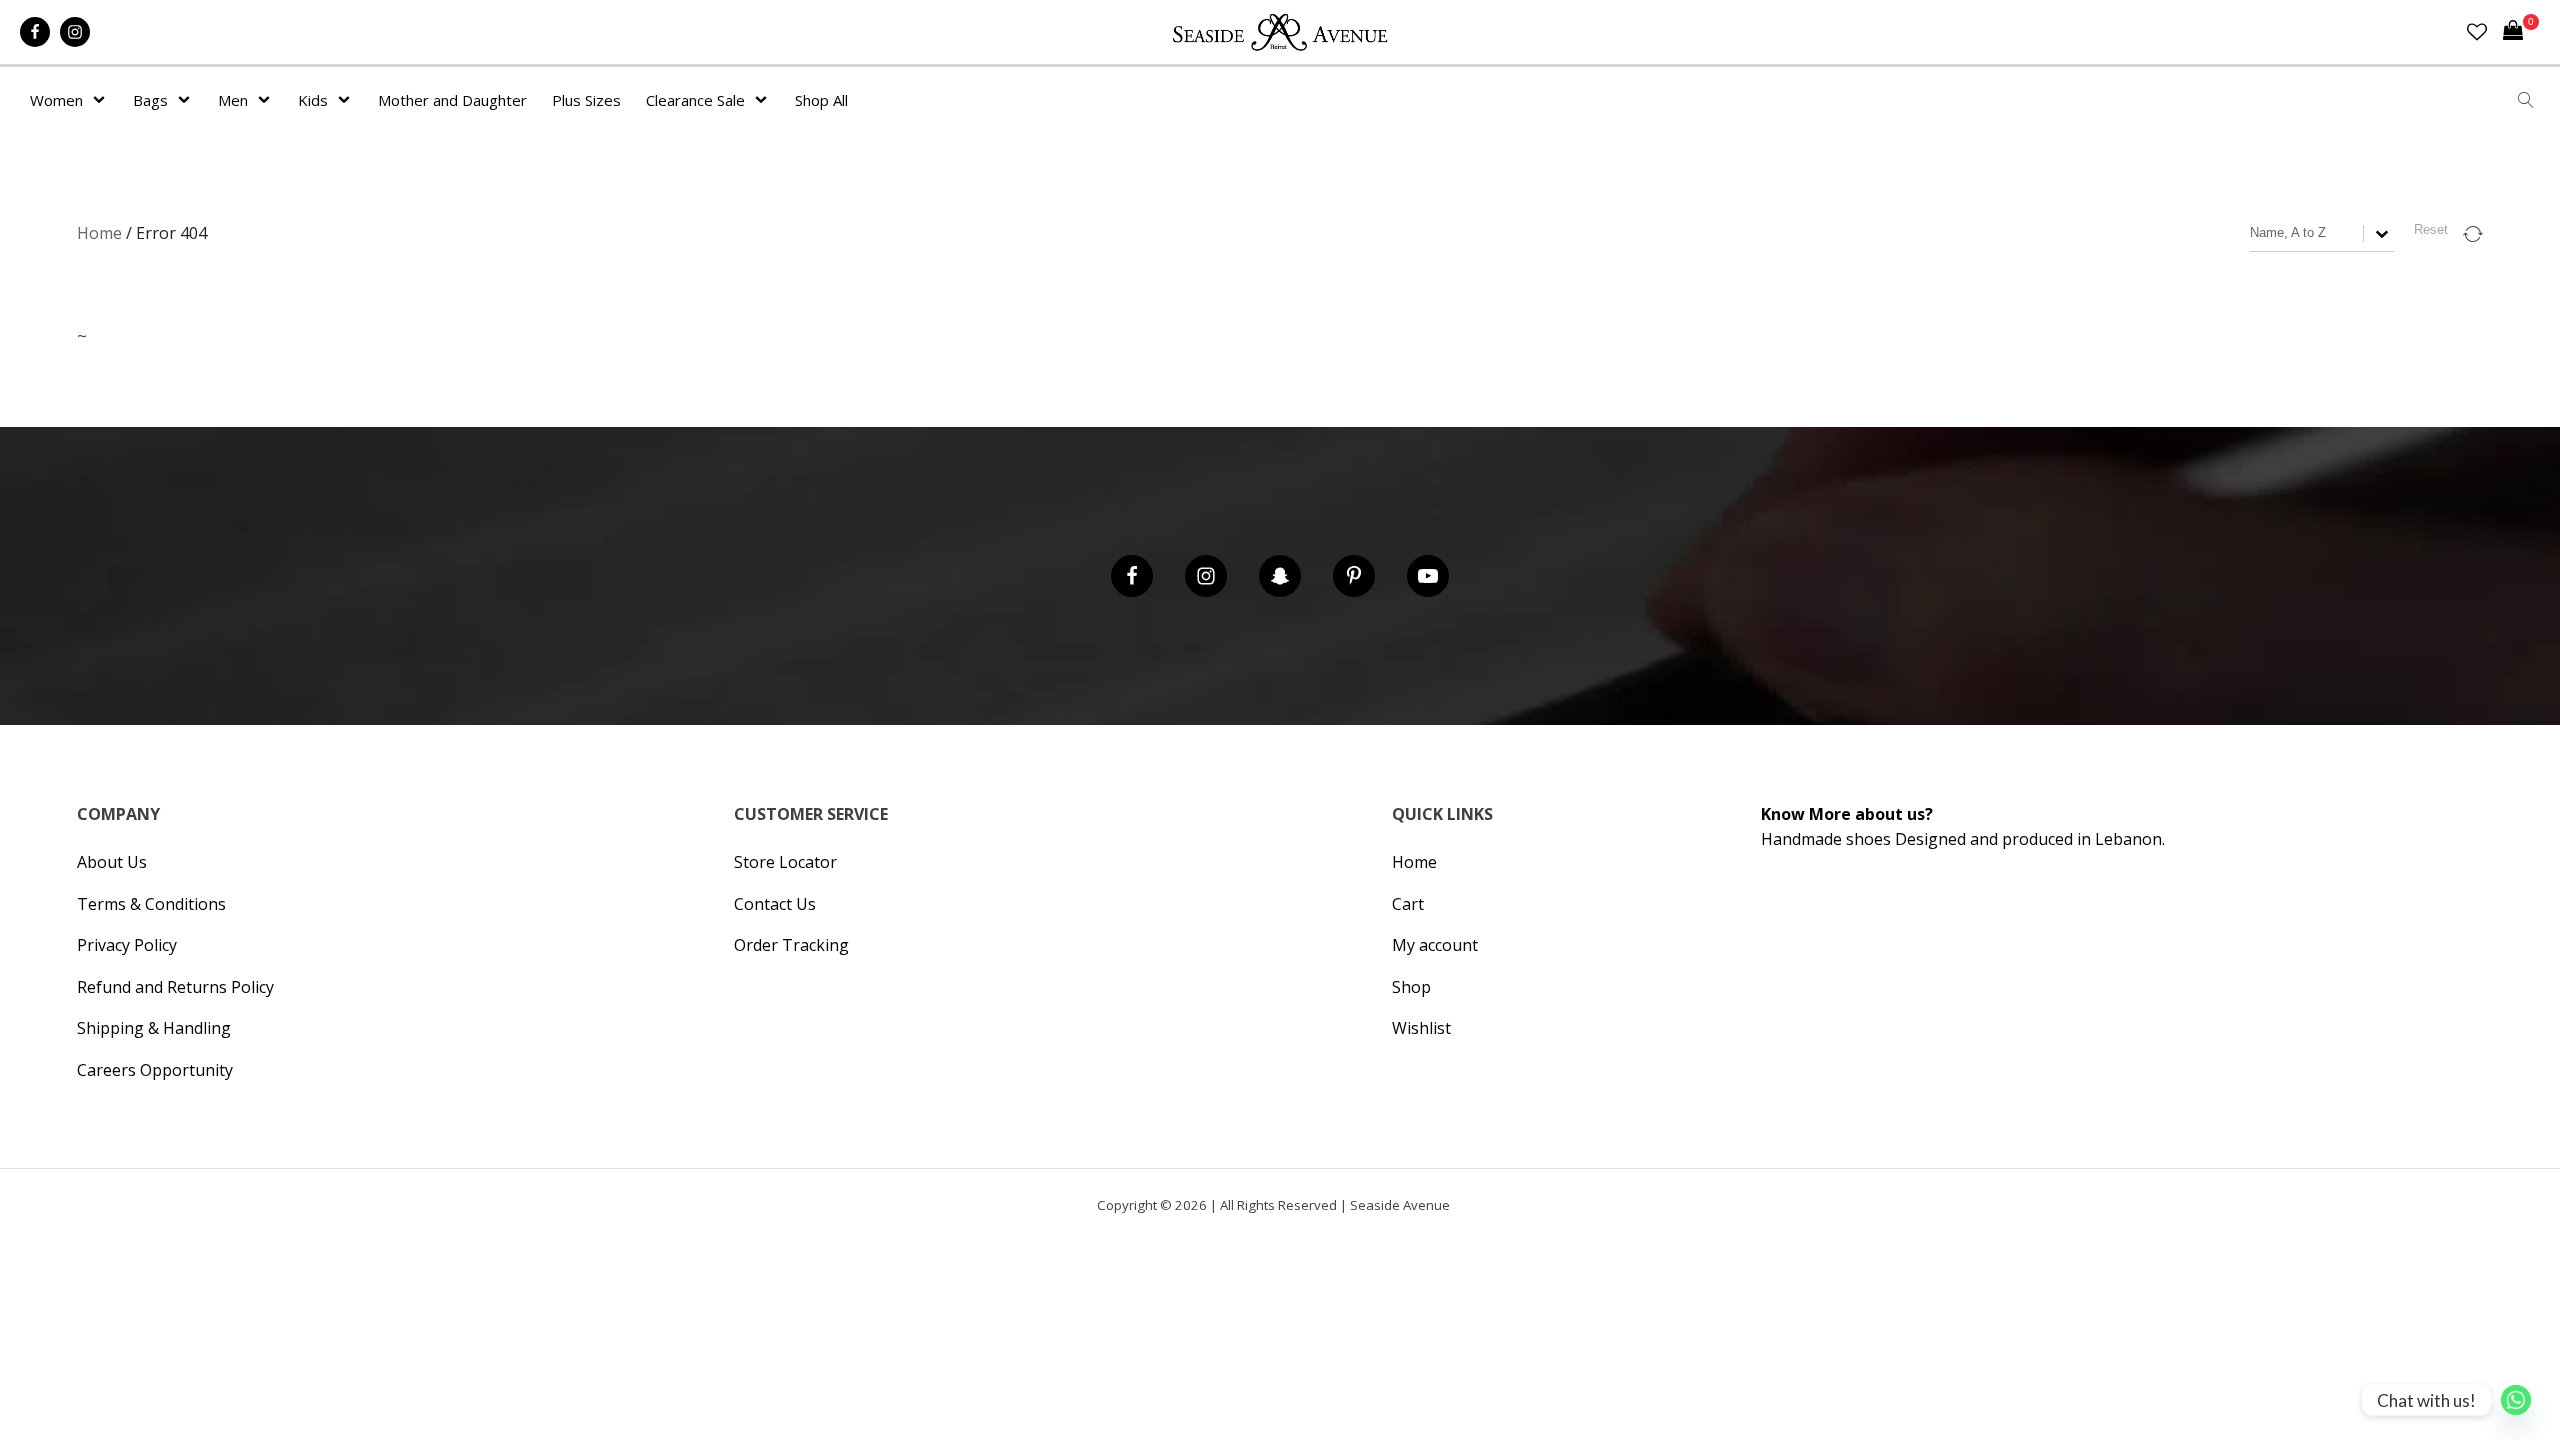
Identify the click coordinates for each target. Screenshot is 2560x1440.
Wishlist (1421, 1028)
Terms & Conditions (151, 904)
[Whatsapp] (2516, 1400)
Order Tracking (791, 945)
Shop (1411, 987)
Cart (1408, 904)
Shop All (821, 100)
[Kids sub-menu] (348, 100)
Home (99, 233)
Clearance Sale (695, 100)
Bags (150, 100)
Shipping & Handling (154, 1028)
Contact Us (775, 904)
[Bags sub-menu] (188, 100)
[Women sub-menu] (103, 100)
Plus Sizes (586, 100)
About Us (112, 862)
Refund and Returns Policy (175, 987)
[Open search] (2526, 100)
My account (1435, 945)
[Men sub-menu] (268, 100)
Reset (2431, 229)
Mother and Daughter (452, 100)
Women (56, 100)
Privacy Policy (127, 945)
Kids (313, 100)
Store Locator (785, 862)
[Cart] (2521, 32)
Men (233, 100)
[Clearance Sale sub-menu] (765, 100)
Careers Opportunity (155, 1070)
